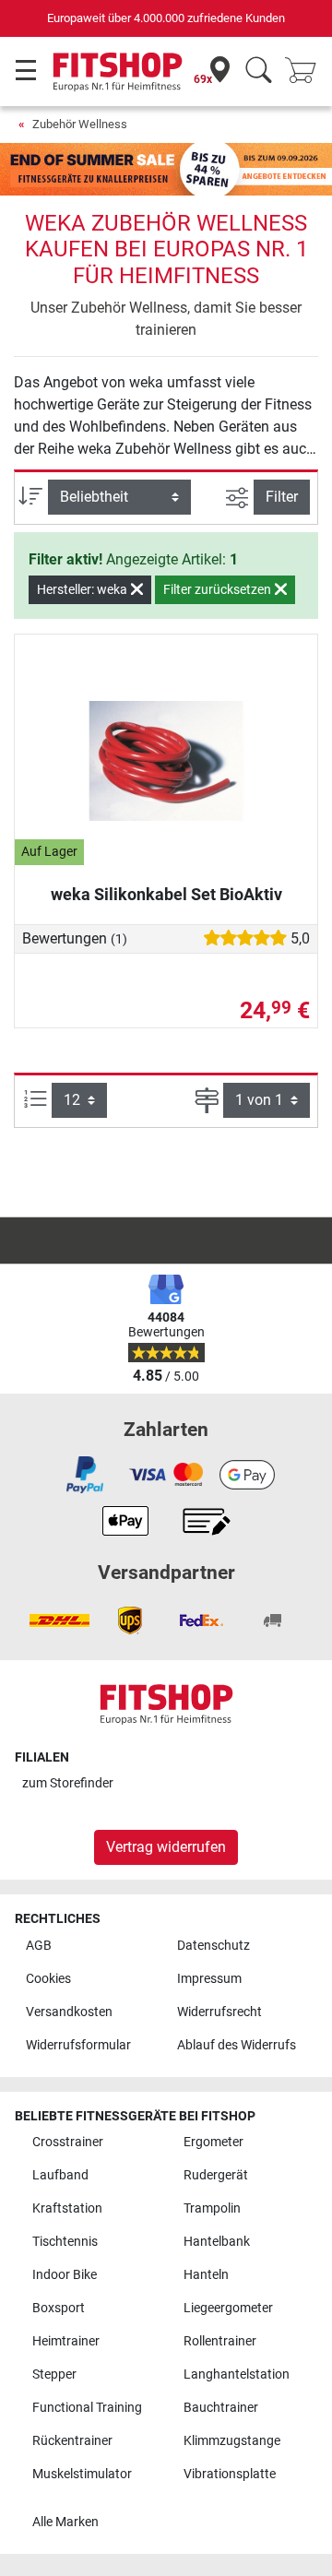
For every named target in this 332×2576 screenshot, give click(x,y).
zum (68, 1783)
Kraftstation (67, 2208)
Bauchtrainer (221, 2408)
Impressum (209, 1979)
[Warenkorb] (306, 71)
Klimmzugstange (232, 2441)
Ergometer (213, 2142)
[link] (85, 1475)
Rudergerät (216, 2175)
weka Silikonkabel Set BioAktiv (166, 894)
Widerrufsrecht (219, 2012)
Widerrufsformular (78, 2045)
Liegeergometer (228, 2308)
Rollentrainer (220, 2341)
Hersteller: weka (83, 589)
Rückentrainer (72, 2441)
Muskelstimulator (82, 2474)
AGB (39, 1946)
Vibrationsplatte (230, 2474)
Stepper (54, 2374)
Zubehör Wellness (80, 124)
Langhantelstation (237, 2374)
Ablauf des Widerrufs (237, 2045)
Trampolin (212, 2208)
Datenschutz (213, 1946)
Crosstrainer (68, 2142)
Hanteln (206, 2275)
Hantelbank (217, 2242)
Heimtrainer (66, 2341)
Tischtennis (65, 2242)
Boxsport (59, 2308)
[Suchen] (259, 71)
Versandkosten (69, 2012)
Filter (282, 497)
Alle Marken (65, 2522)
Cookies (48, 1979)
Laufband (60, 2175)
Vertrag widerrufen (166, 1847)
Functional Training (87, 2408)
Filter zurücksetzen (219, 589)
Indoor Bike (65, 2275)
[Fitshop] (118, 71)
